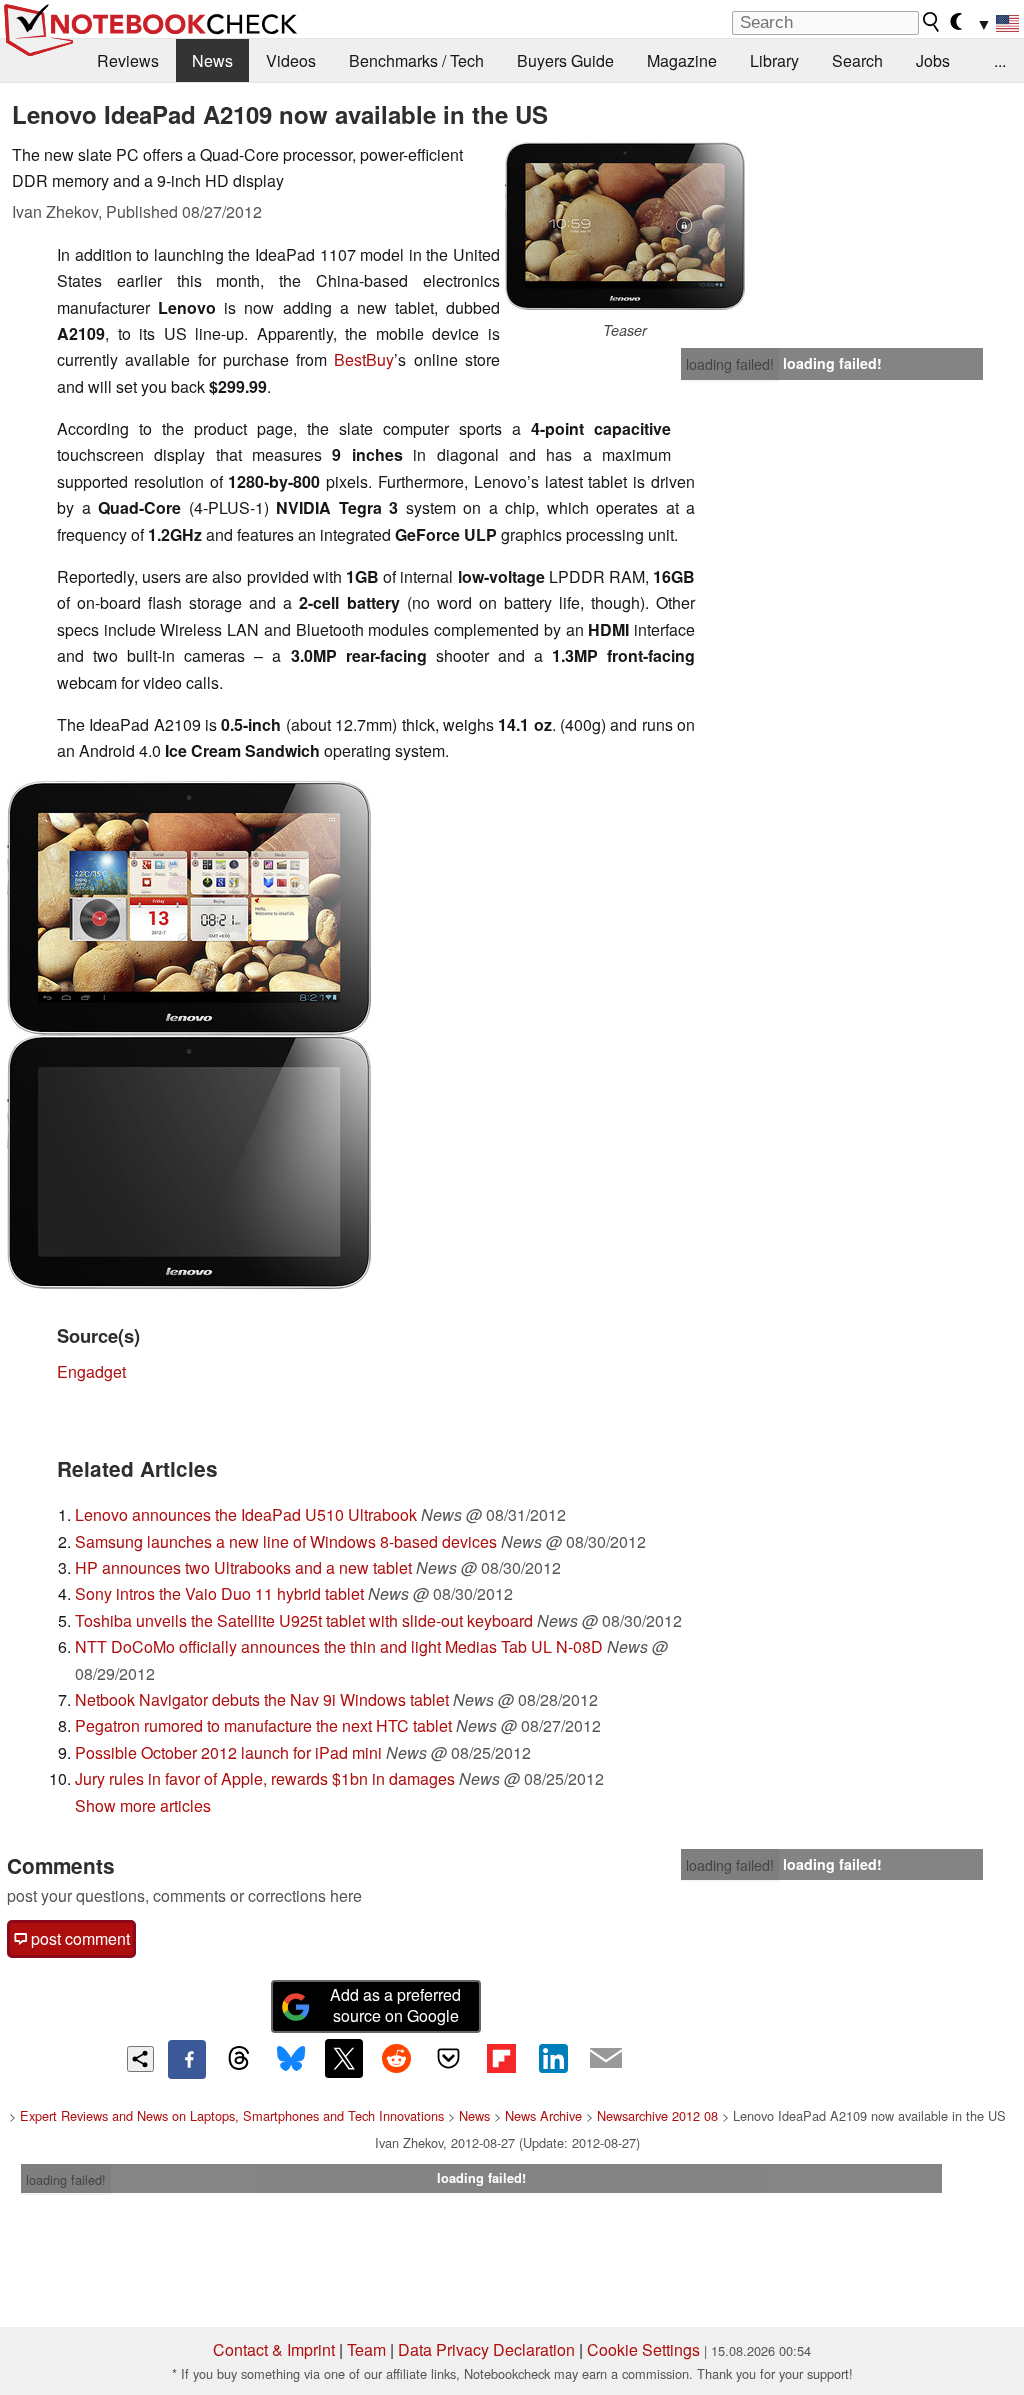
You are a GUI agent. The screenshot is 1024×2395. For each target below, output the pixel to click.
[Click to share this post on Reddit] (396, 2058)
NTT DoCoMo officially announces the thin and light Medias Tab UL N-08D (339, 1646)
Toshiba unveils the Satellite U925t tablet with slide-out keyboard (304, 1620)
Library (774, 60)
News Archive (543, 2115)
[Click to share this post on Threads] (239, 2059)
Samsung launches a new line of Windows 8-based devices (286, 1541)
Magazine (682, 60)
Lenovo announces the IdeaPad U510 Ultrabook (246, 1514)
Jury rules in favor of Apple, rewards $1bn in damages (265, 1778)
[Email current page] (606, 2059)
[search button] (932, 22)
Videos (291, 60)
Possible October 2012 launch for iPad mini (228, 1752)
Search (857, 60)
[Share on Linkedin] (553, 2058)
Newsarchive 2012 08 (657, 2115)
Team (366, 2349)
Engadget (91, 1371)
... (1000, 60)
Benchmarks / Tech (416, 60)
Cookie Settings (643, 2349)
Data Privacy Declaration (486, 2349)
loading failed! (730, 364)
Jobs (933, 60)
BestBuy (364, 359)
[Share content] (140, 2059)
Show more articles (143, 1805)
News (212, 60)
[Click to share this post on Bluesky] (291, 2059)
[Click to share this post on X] (344, 2058)
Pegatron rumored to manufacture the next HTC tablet (263, 1725)
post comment (78, 1938)
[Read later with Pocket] (449, 2058)
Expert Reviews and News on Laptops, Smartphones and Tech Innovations (232, 2115)
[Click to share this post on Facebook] (187, 2059)
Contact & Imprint (274, 2349)
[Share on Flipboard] (501, 2058)
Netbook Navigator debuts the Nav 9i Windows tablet (262, 1699)
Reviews (128, 60)
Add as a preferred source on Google (395, 2005)
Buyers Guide (565, 60)
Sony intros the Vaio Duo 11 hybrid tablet (219, 1593)
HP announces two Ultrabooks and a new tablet (243, 1567)
